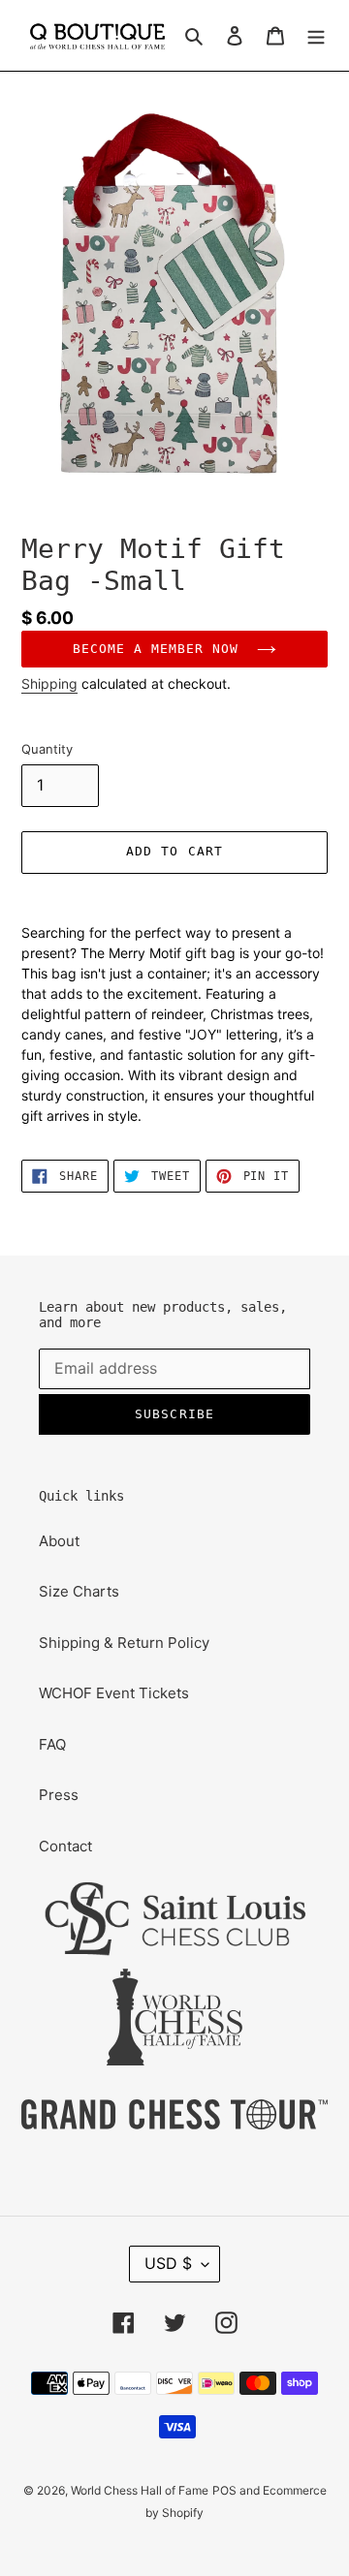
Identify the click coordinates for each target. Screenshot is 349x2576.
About (59, 1541)
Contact (65, 1846)
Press (59, 1795)
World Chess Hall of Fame (140, 2490)
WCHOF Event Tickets (114, 1693)
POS (224, 2490)
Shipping (49, 683)
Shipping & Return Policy (124, 1643)
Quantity (47, 749)
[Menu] (316, 35)
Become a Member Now (160, 649)
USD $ (168, 2263)
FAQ (52, 1744)
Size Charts (79, 1591)
